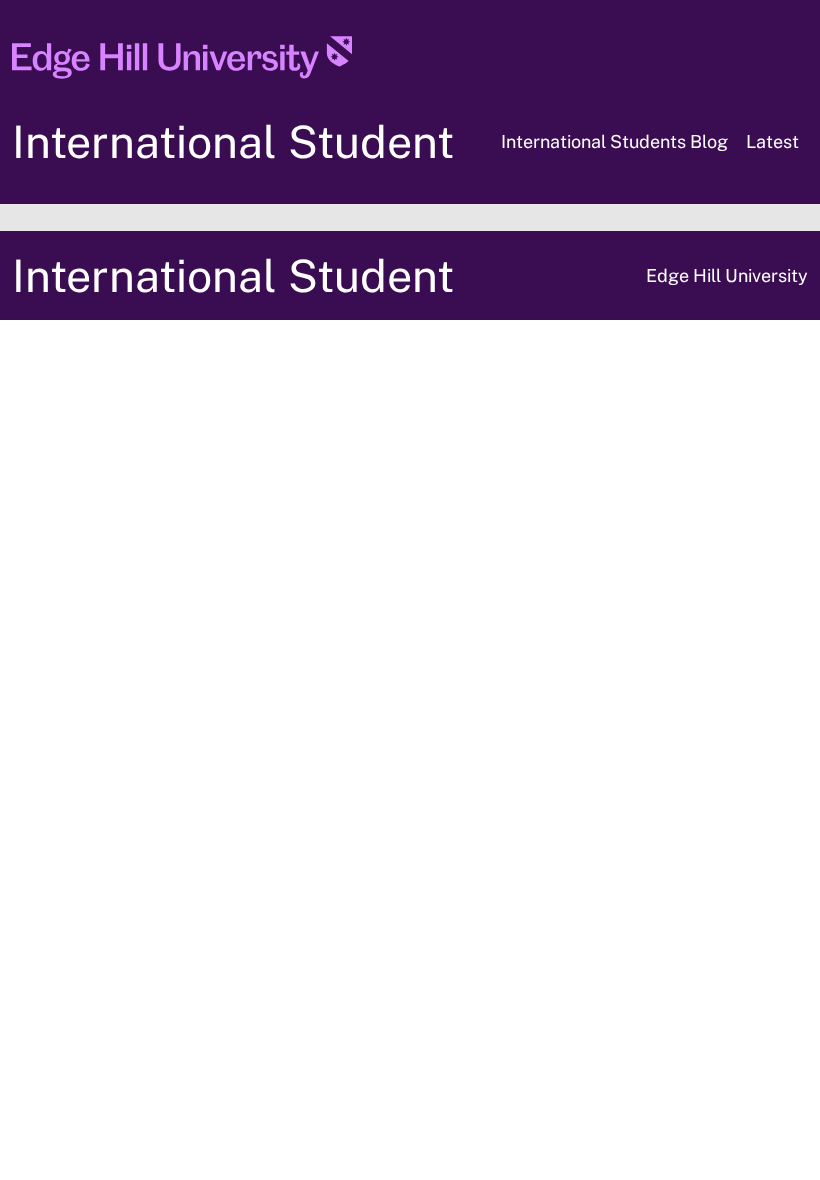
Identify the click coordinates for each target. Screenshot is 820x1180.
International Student (233, 141)
